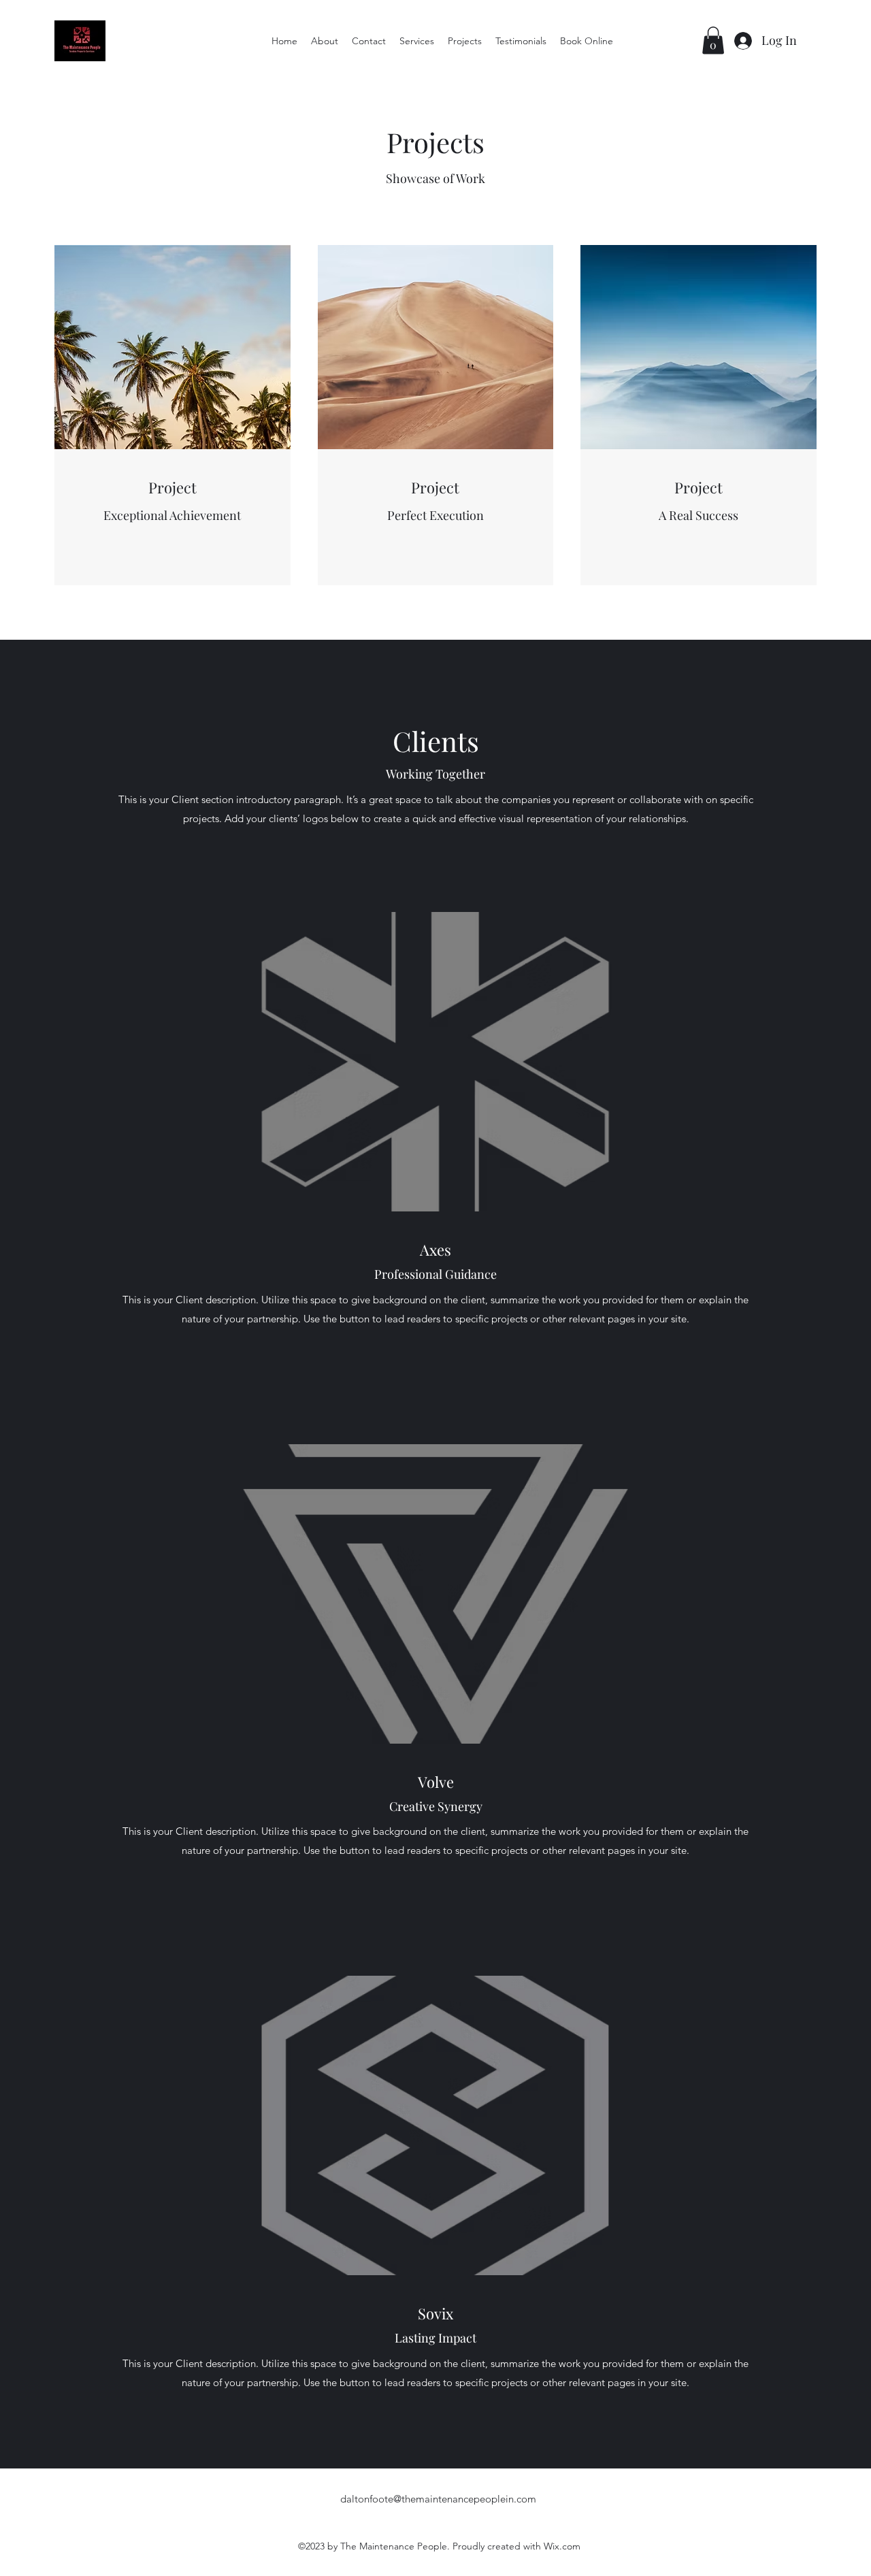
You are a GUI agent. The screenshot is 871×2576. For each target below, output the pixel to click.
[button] (713, 40)
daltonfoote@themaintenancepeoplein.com (438, 2499)
